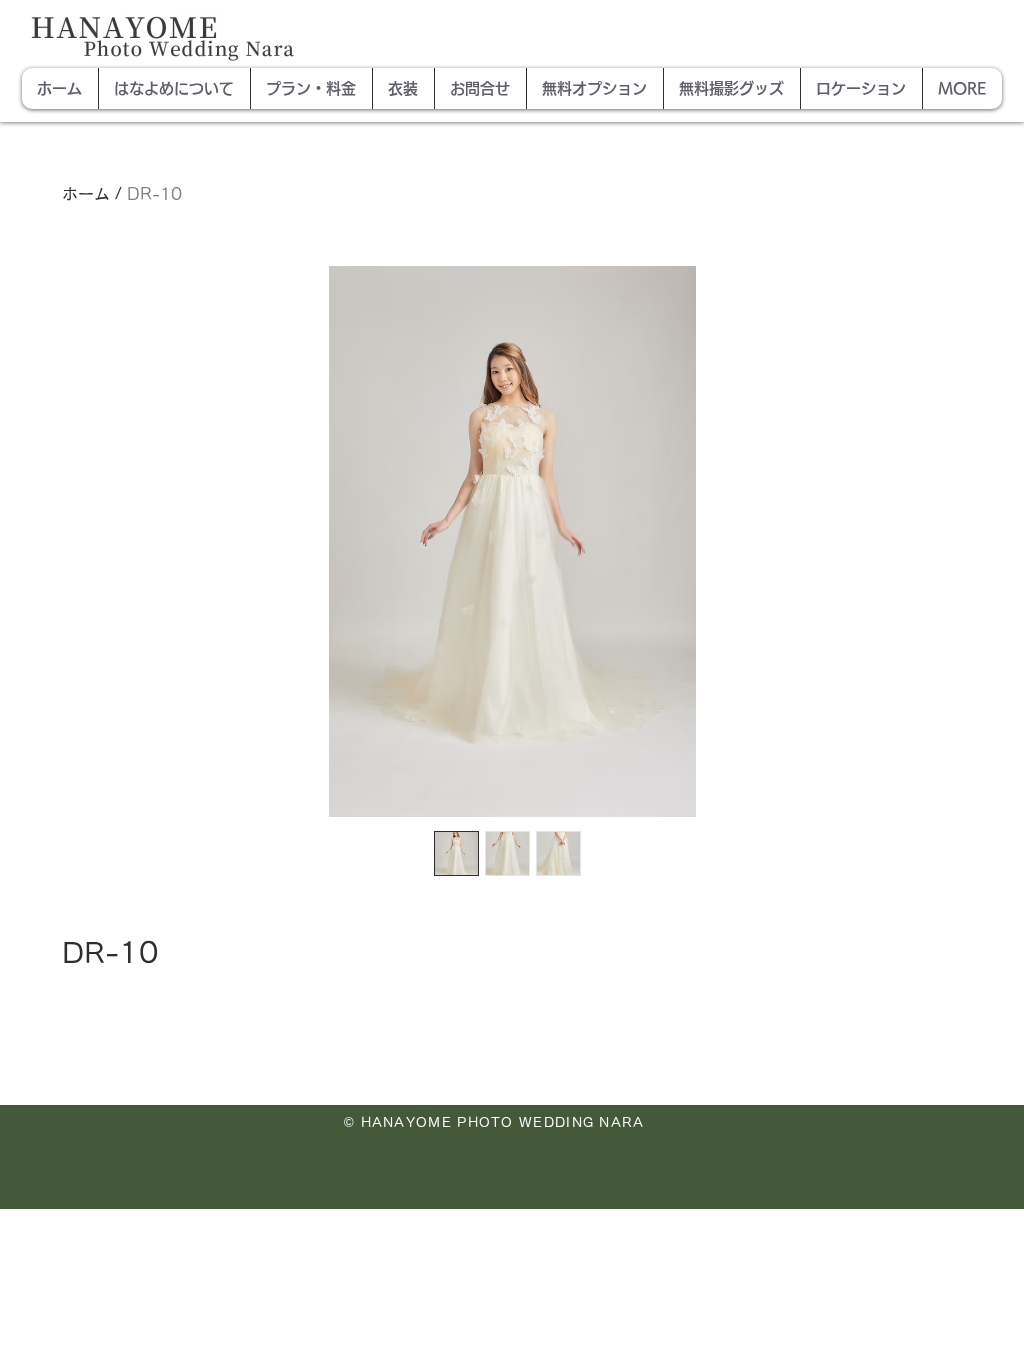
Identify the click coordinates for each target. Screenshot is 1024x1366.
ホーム (86, 194)
